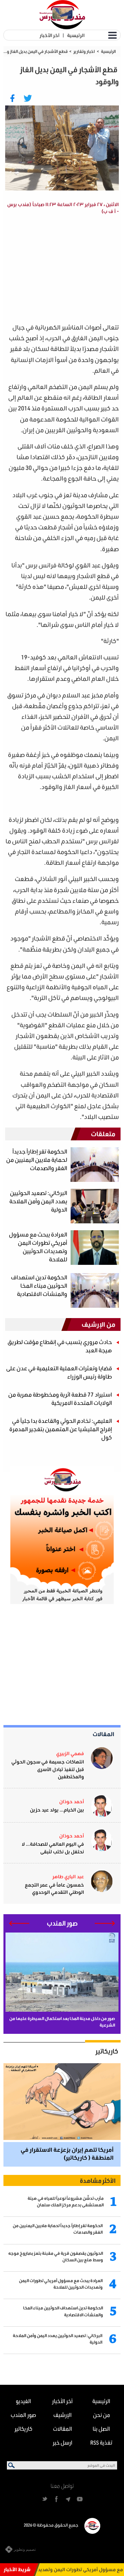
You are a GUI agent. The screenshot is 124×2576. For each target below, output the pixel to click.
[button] (105, 1923)
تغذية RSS (101, 2442)
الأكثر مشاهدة (98, 2180)
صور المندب (23, 2415)
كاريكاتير (107, 2051)
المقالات (104, 1734)
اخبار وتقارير (84, 51)
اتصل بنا (101, 2429)
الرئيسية (76, 35)
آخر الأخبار (49, 35)
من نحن (101, 2415)
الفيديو (23, 2401)
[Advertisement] (69, 1665)
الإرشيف (63, 2415)
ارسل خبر (63, 2442)
